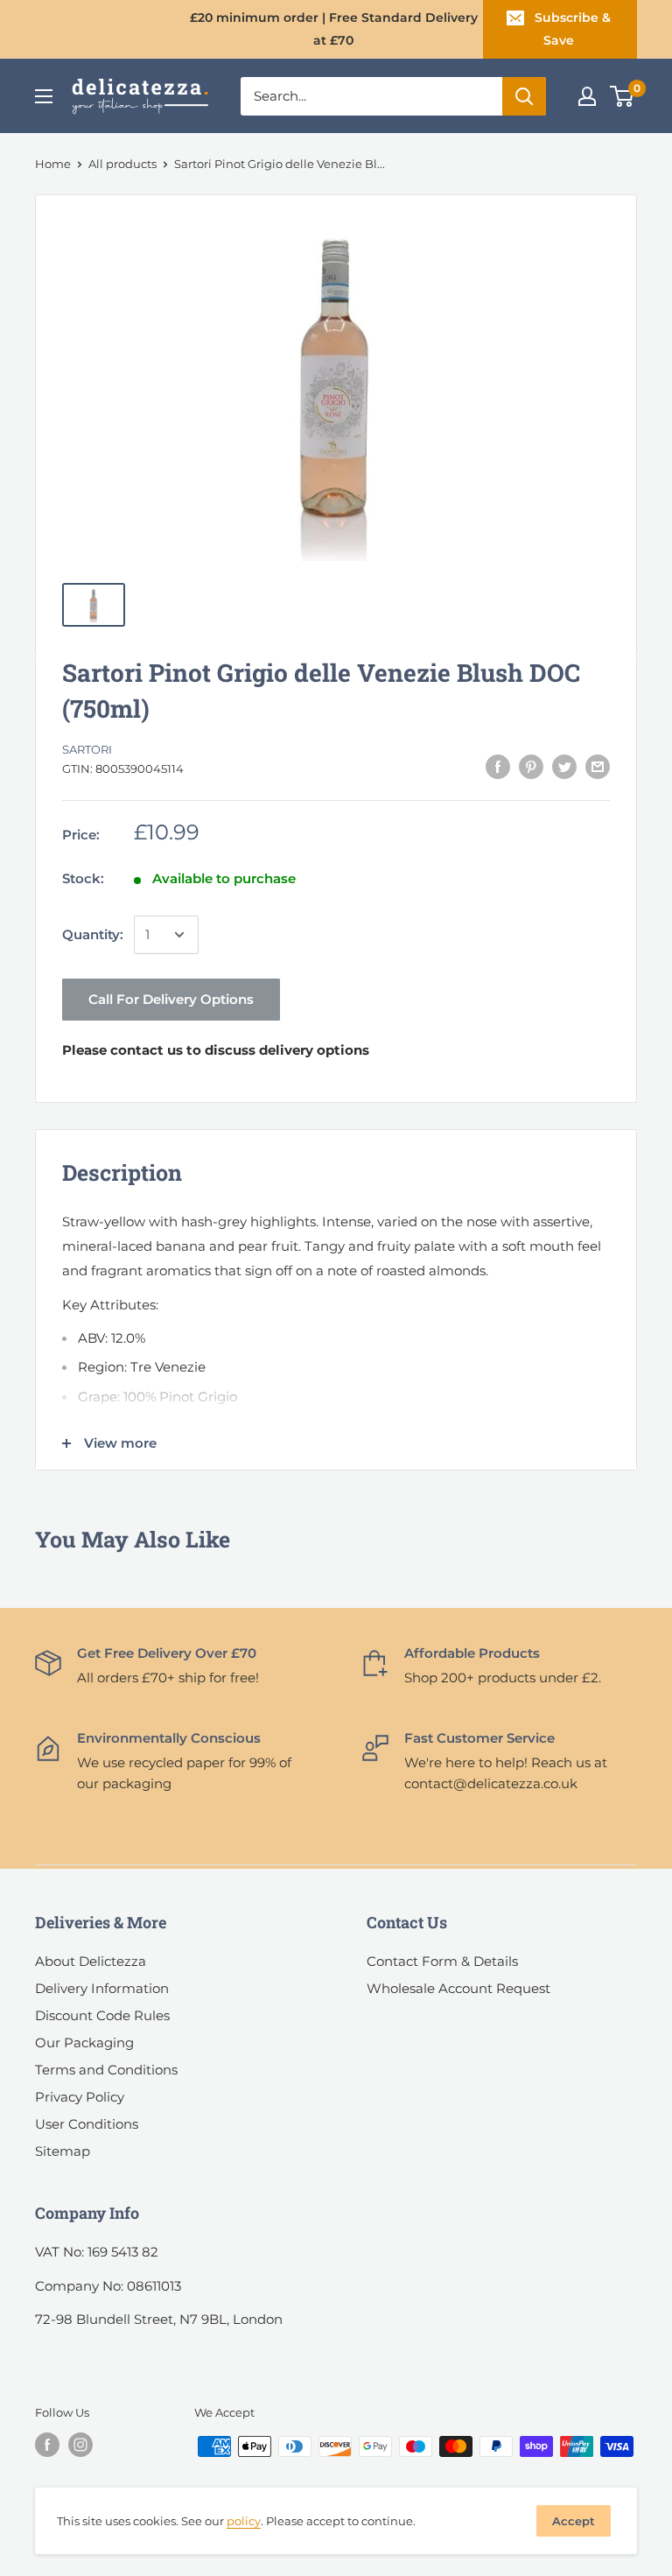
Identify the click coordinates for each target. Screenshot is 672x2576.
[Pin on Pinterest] (531, 766)
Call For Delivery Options (171, 999)
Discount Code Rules (102, 2015)
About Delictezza (91, 1961)
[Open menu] (44, 96)
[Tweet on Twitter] (564, 766)
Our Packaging (84, 2043)
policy (244, 2521)
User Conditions (87, 2124)
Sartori (87, 749)
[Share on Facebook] (498, 766)
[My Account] (587, 96)
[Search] (524, 96)
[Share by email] (598, 766)
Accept (574, 2521)
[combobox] (371, 96)
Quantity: (93, 934)
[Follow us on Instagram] (80, 2445)
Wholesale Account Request (458, 1988)
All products (122, 164)
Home (53, 164)
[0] (623, 96)
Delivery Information (102, 1988)
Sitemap (63, 2151)
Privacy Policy (80, 2097)
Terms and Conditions (106, 2070)
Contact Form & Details (442, 1961)
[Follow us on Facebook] (47, 2445)
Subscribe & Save (573, 29)
